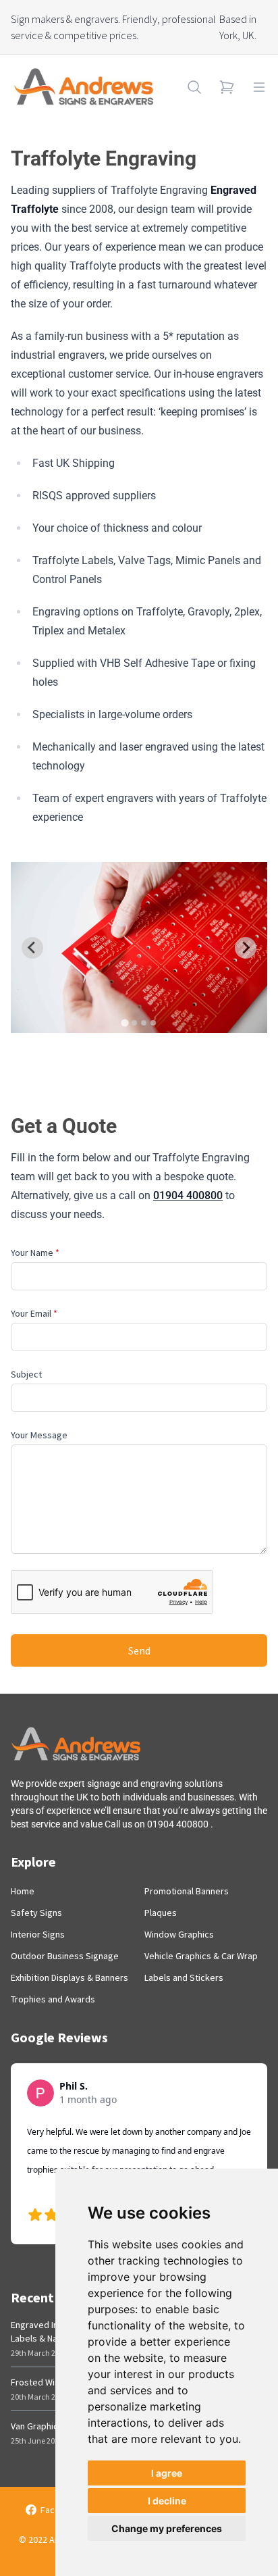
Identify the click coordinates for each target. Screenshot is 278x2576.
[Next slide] (246, 948)
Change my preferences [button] (167, 2528)
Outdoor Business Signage (65, 1956)
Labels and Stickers (184, 1977)
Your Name (35, 1253)
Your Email (34, 1313)
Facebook (61, 2510)
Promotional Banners (187, 1891)
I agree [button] (167, 2473)
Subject (26, 1374)
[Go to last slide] (32, 948)
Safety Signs (36, 1913)
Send (139, 1650)
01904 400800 (188, 1195)
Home (23, 1891)
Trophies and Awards (53, 1999)
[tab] (124, 1023)
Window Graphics (179, 1934)
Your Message (39, 1435)
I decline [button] (167, 2501)
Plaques (161, 1913)
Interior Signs (38, 1934)
